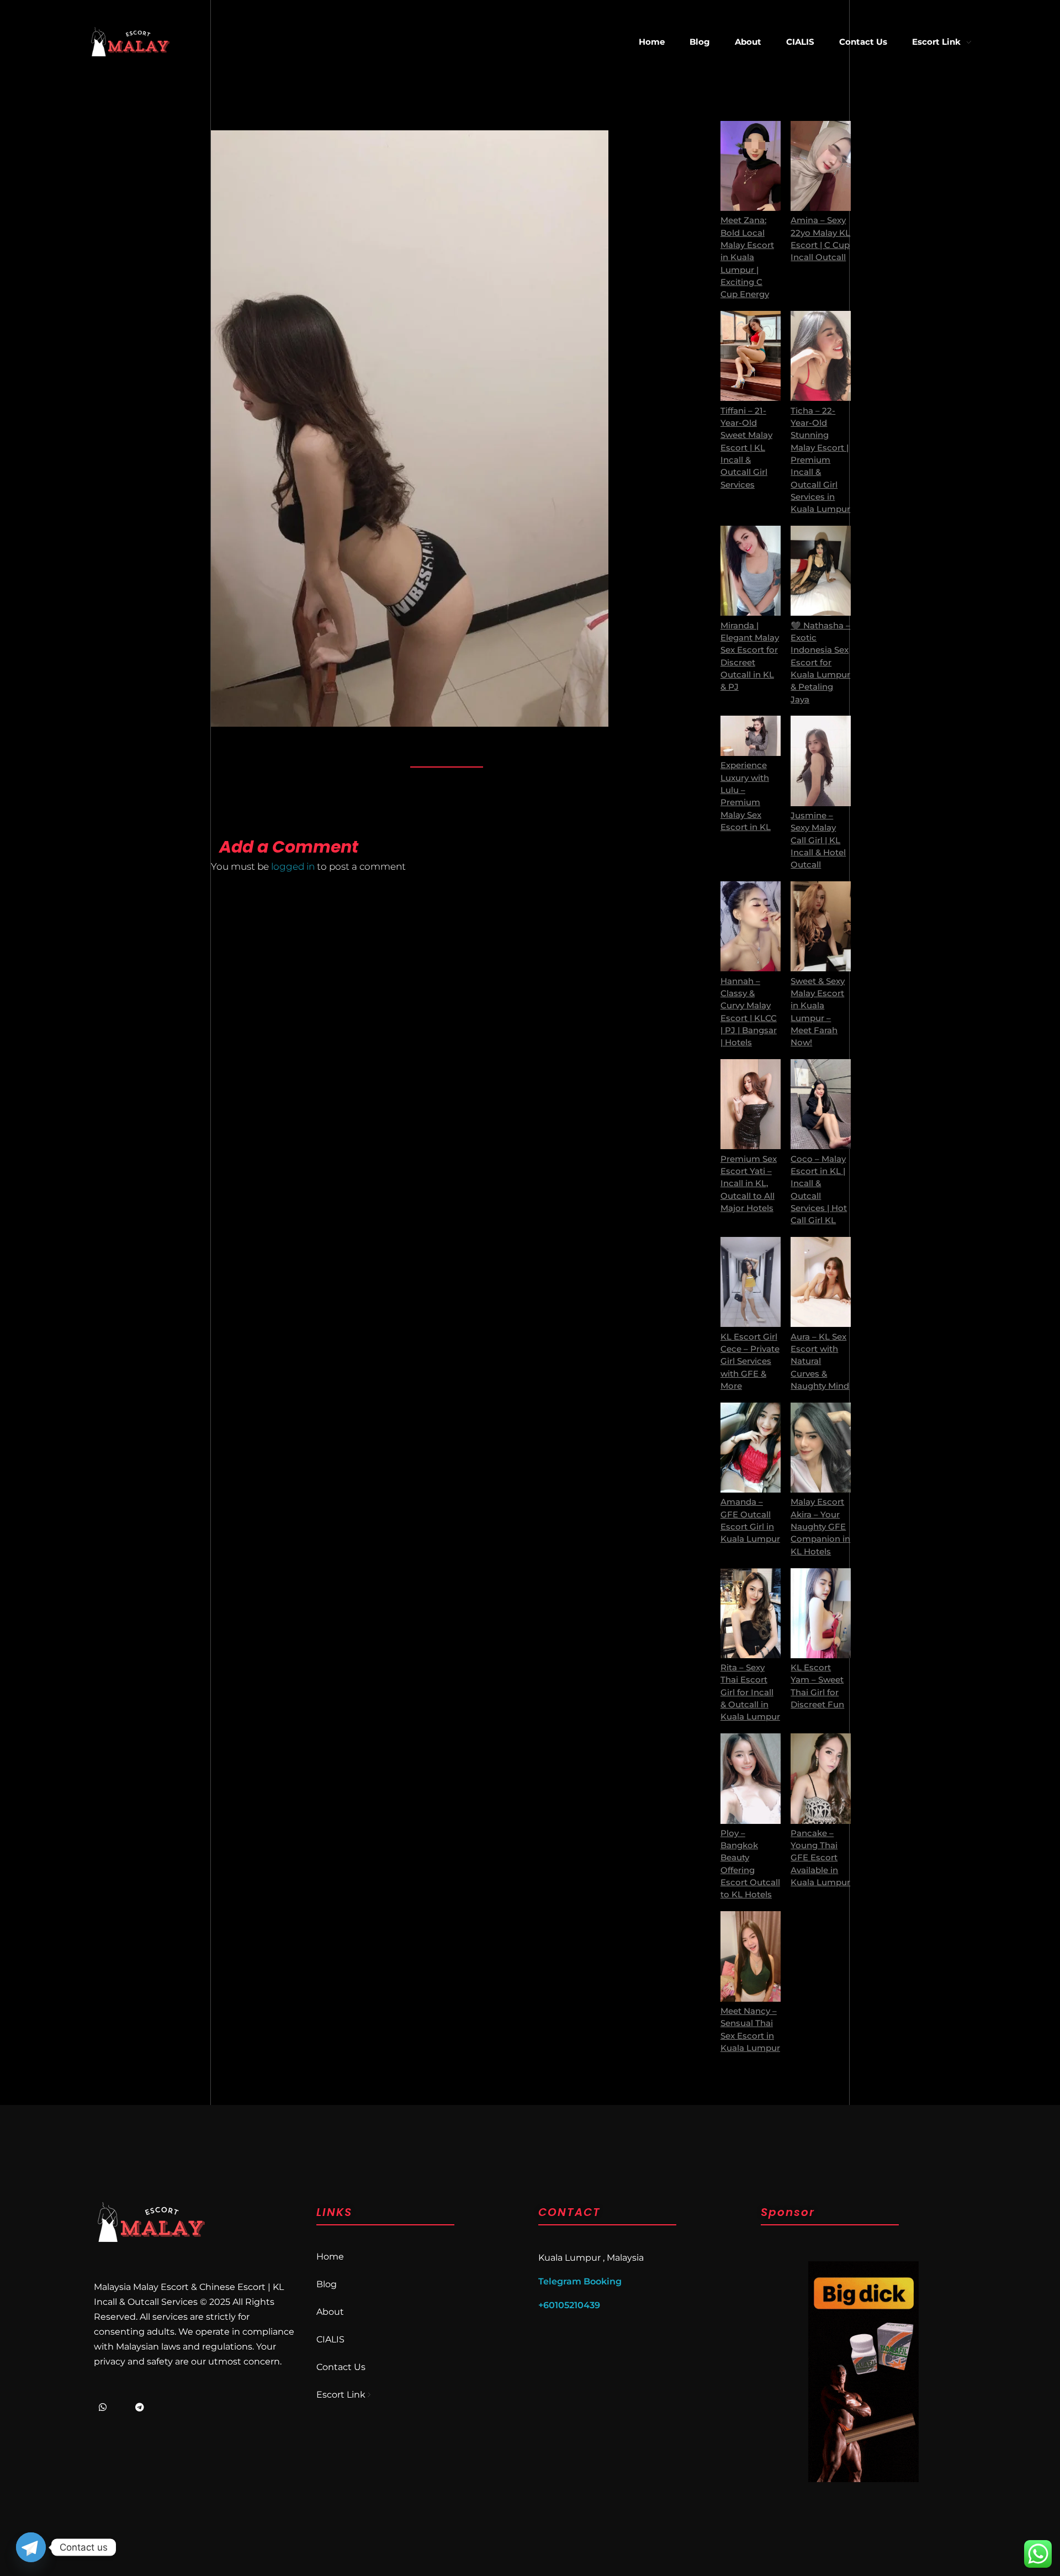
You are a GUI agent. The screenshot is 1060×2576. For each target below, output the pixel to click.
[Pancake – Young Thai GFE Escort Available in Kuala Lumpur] (821, 1778)
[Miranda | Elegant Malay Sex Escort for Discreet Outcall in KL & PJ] (751, 571)
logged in (294, 866)
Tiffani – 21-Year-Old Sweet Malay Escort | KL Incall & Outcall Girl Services (746, 448)
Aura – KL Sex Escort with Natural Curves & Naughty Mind (820, 1361)
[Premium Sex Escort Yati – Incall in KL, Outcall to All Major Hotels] (751, 1104)
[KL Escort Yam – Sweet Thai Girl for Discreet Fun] (821, 1613)
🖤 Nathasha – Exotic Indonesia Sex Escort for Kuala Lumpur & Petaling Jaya (820, 663)
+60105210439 (569, 2305)
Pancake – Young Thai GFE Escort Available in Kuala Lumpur (820, 1858)
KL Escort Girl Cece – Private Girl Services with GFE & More (750, 1361)
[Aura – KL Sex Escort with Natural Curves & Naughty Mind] (821, 1282)
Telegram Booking (580, 2281)
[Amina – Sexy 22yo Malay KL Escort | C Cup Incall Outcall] (821, 166)
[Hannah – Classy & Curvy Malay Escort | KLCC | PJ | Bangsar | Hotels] (751, 926)
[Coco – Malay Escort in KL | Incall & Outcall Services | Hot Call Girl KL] (821, 1104)
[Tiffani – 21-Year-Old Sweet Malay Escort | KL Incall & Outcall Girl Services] (751, 356)
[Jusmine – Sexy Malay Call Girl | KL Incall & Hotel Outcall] (821, 761)
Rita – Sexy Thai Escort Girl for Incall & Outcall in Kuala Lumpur (750, 1692)
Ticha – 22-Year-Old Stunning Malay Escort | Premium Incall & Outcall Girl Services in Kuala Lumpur (820, 460)
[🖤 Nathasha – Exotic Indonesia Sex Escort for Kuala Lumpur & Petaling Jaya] (821, 571)
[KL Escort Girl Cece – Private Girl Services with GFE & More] (751, 1282)
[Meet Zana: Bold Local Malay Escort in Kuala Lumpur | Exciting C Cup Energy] (751, 166)
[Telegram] (140, 2407)
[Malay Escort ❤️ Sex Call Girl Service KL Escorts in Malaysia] (130, 42)
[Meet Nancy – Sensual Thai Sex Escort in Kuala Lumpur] (751, 1956)
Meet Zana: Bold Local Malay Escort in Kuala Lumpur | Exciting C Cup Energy (747, 257)
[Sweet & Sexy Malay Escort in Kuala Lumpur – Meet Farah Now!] (821, 926)
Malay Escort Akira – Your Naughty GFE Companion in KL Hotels (820, 1527)
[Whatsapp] (103, 2407)
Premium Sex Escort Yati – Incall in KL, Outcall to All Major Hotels (749, 1184)
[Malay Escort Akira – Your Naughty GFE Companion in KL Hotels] (821, 1448)
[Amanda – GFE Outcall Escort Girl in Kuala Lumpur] (751, 1448)
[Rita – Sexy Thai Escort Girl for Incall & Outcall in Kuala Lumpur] (751, 1613)
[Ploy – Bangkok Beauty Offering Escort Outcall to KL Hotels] (751, 1778)
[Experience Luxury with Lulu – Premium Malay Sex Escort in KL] (751, 736)
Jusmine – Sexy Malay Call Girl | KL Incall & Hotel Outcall (818, 840)
